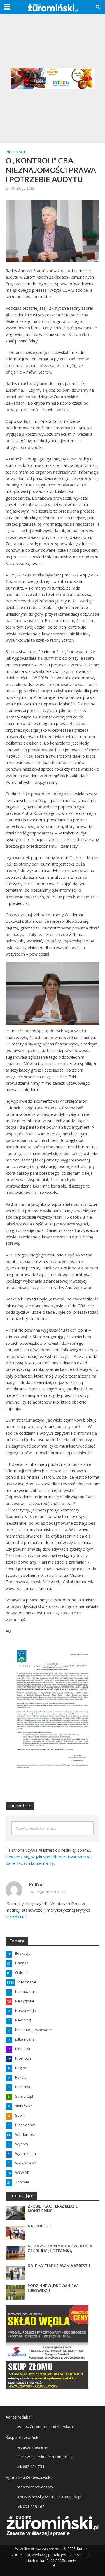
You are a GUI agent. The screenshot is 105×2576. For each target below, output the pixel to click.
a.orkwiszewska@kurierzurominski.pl (49, 2497)
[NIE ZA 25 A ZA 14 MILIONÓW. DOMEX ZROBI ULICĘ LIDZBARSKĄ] (15, 2252)
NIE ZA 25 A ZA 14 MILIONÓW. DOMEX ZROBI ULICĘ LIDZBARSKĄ (60, 2248)
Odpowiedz (16, 1917)
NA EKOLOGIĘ (40, 2226)
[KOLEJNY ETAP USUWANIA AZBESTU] (15, 2272)
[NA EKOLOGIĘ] (15, 2232)
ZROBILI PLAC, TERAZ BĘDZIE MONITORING (53, 2209)
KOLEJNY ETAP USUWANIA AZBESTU (59, 2266)
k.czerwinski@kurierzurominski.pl (46, 2457)
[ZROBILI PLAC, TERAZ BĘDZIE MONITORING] (15, 2213)
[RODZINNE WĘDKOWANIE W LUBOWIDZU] (15, 2292)
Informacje (16, 152)
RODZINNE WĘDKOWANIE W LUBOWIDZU (53, 2288)
